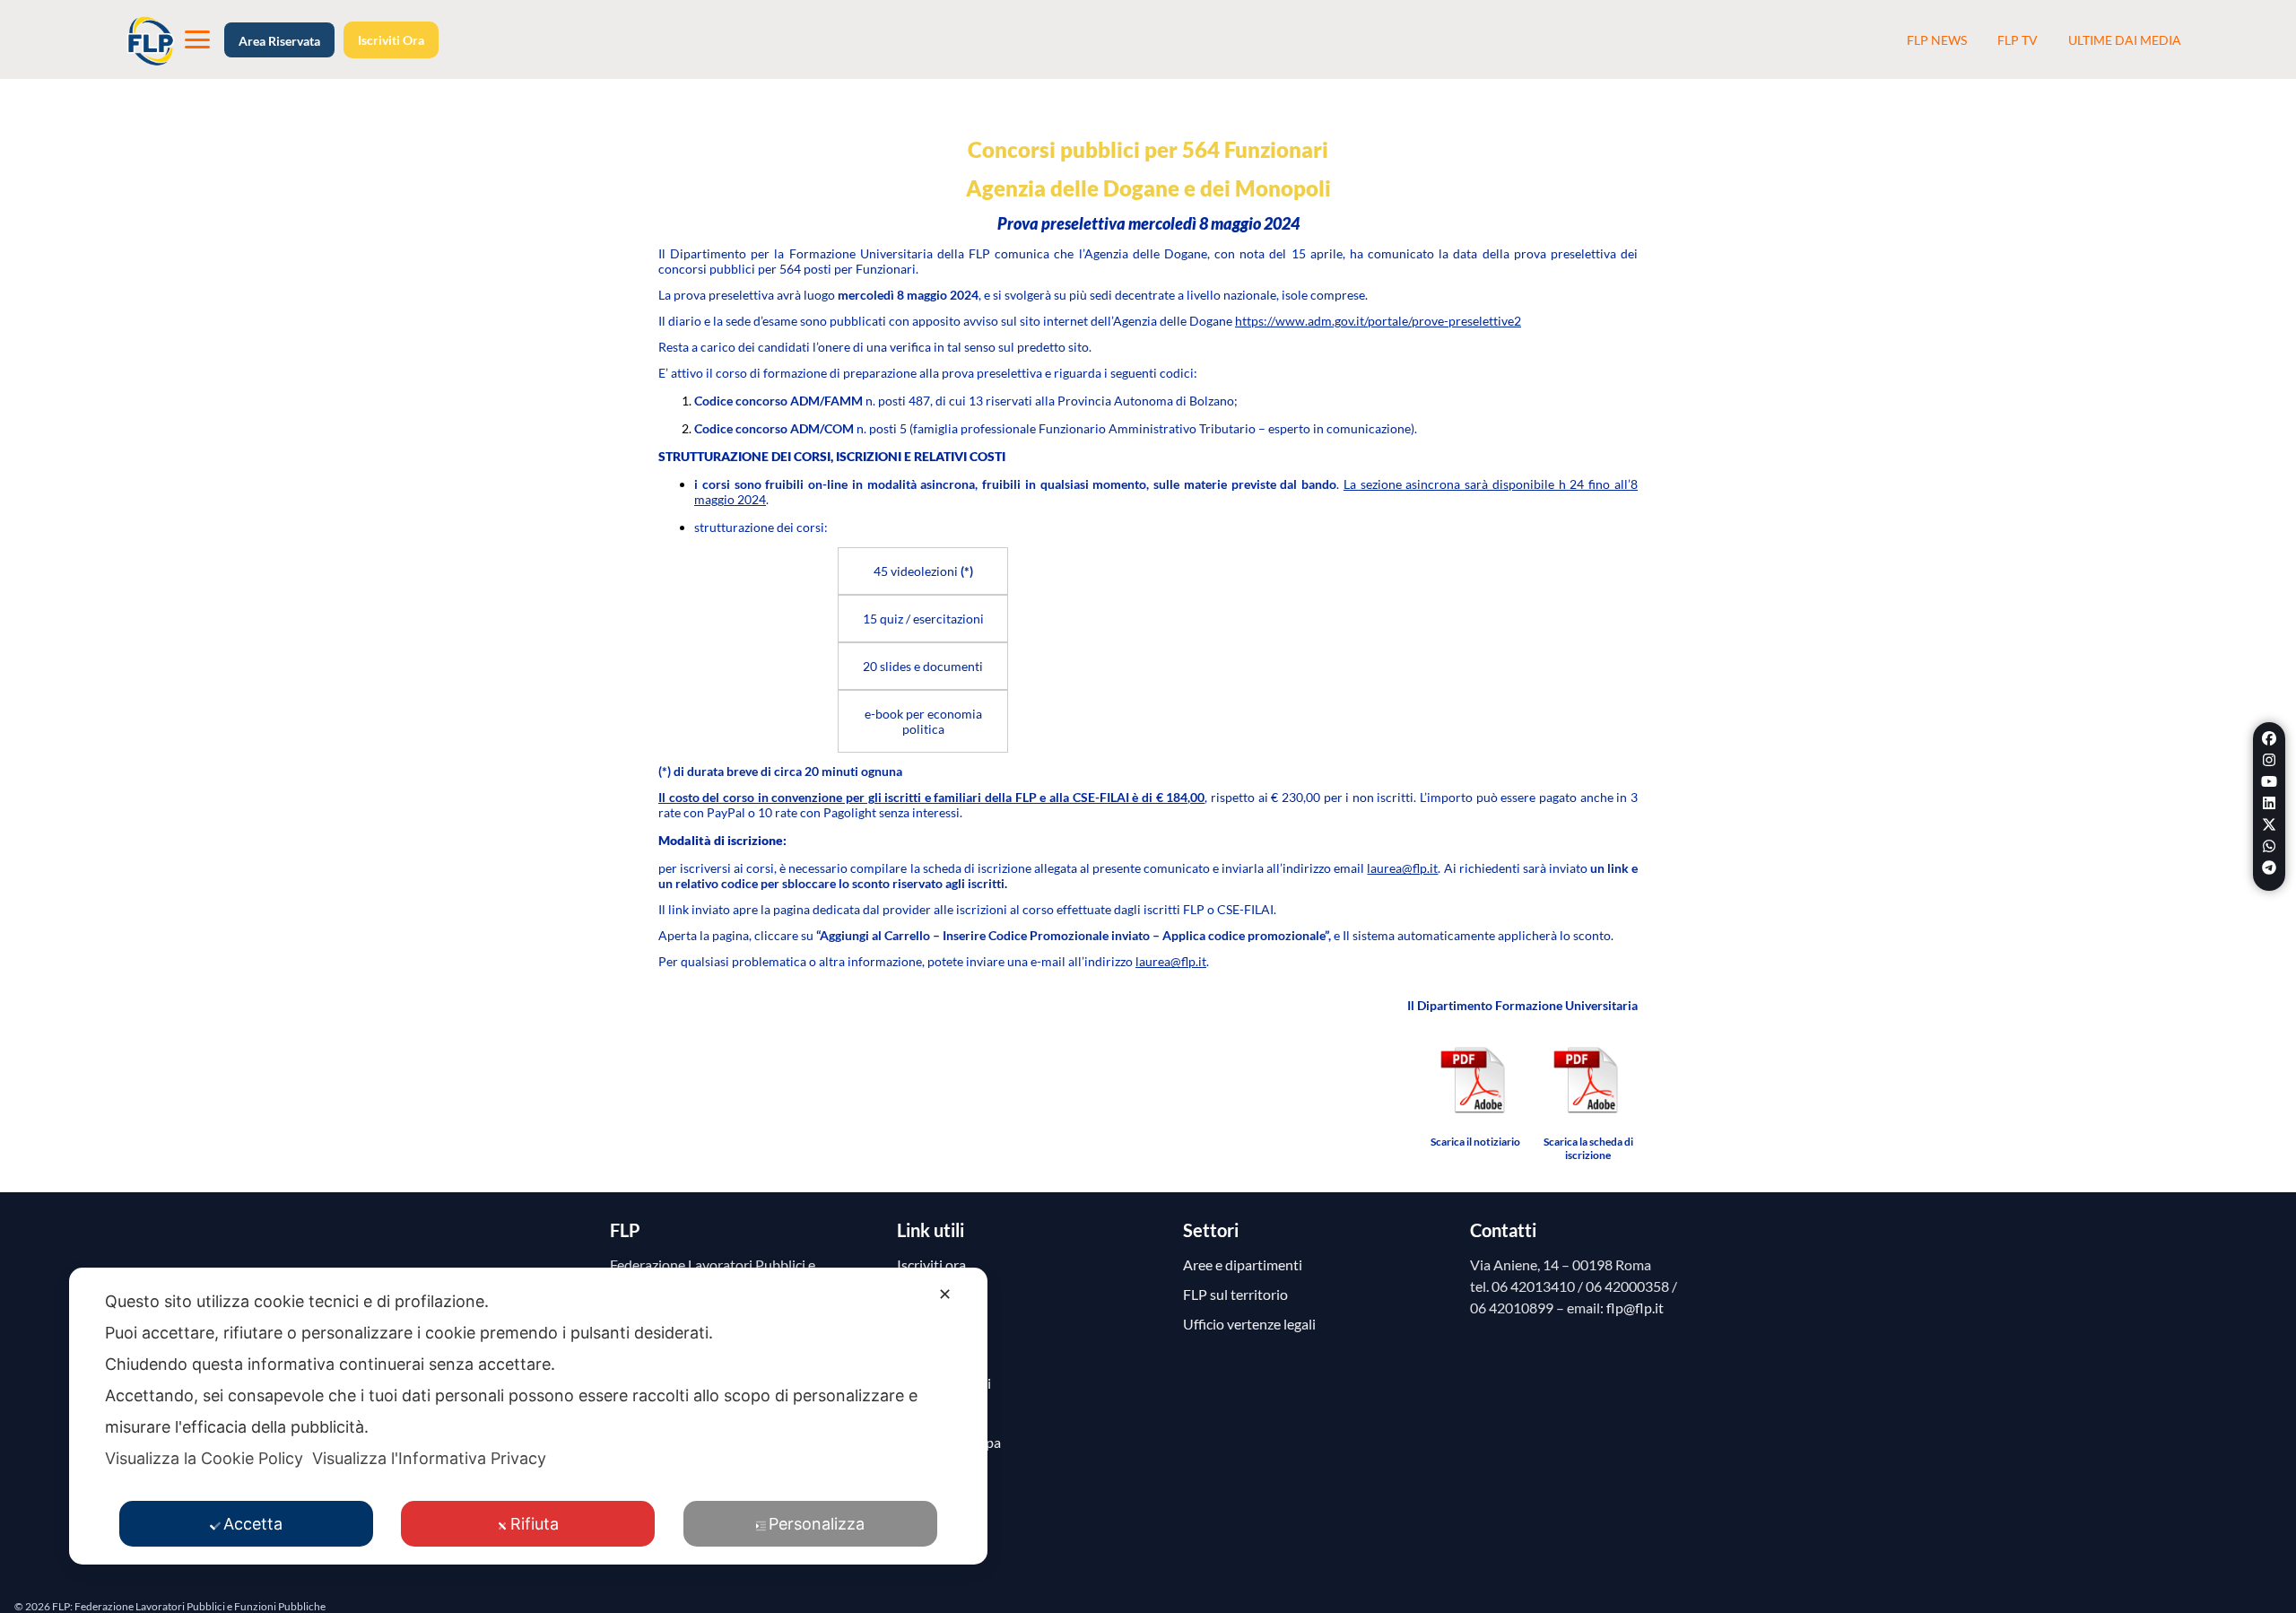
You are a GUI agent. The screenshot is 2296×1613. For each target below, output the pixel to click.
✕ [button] (945, 1294)
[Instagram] (2269, 760)
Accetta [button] (253, 1524)
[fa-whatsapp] (2269, 846)
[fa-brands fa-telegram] (2269, 868)
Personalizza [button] (817, 1524)
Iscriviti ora (931, 1264)
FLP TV (2018, 40)
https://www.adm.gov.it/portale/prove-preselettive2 (1378, 321)
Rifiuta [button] (535, 1524)
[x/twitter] (2269, 824)
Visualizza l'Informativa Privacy (429, 1458)
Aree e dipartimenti (1243, 1264)
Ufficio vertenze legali (1249, 1324)
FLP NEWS (1937, 40)
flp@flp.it (1635, 1308)
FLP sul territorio (1235, 1294)
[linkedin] (2269, 803)
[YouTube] (2269, 781)
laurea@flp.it (1402, 868)
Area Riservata (279, 41)
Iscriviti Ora (391, 40)
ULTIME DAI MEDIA (2125, 40)
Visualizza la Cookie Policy (204, 1458)
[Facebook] (2269, 738)
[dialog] (528, 1416)
